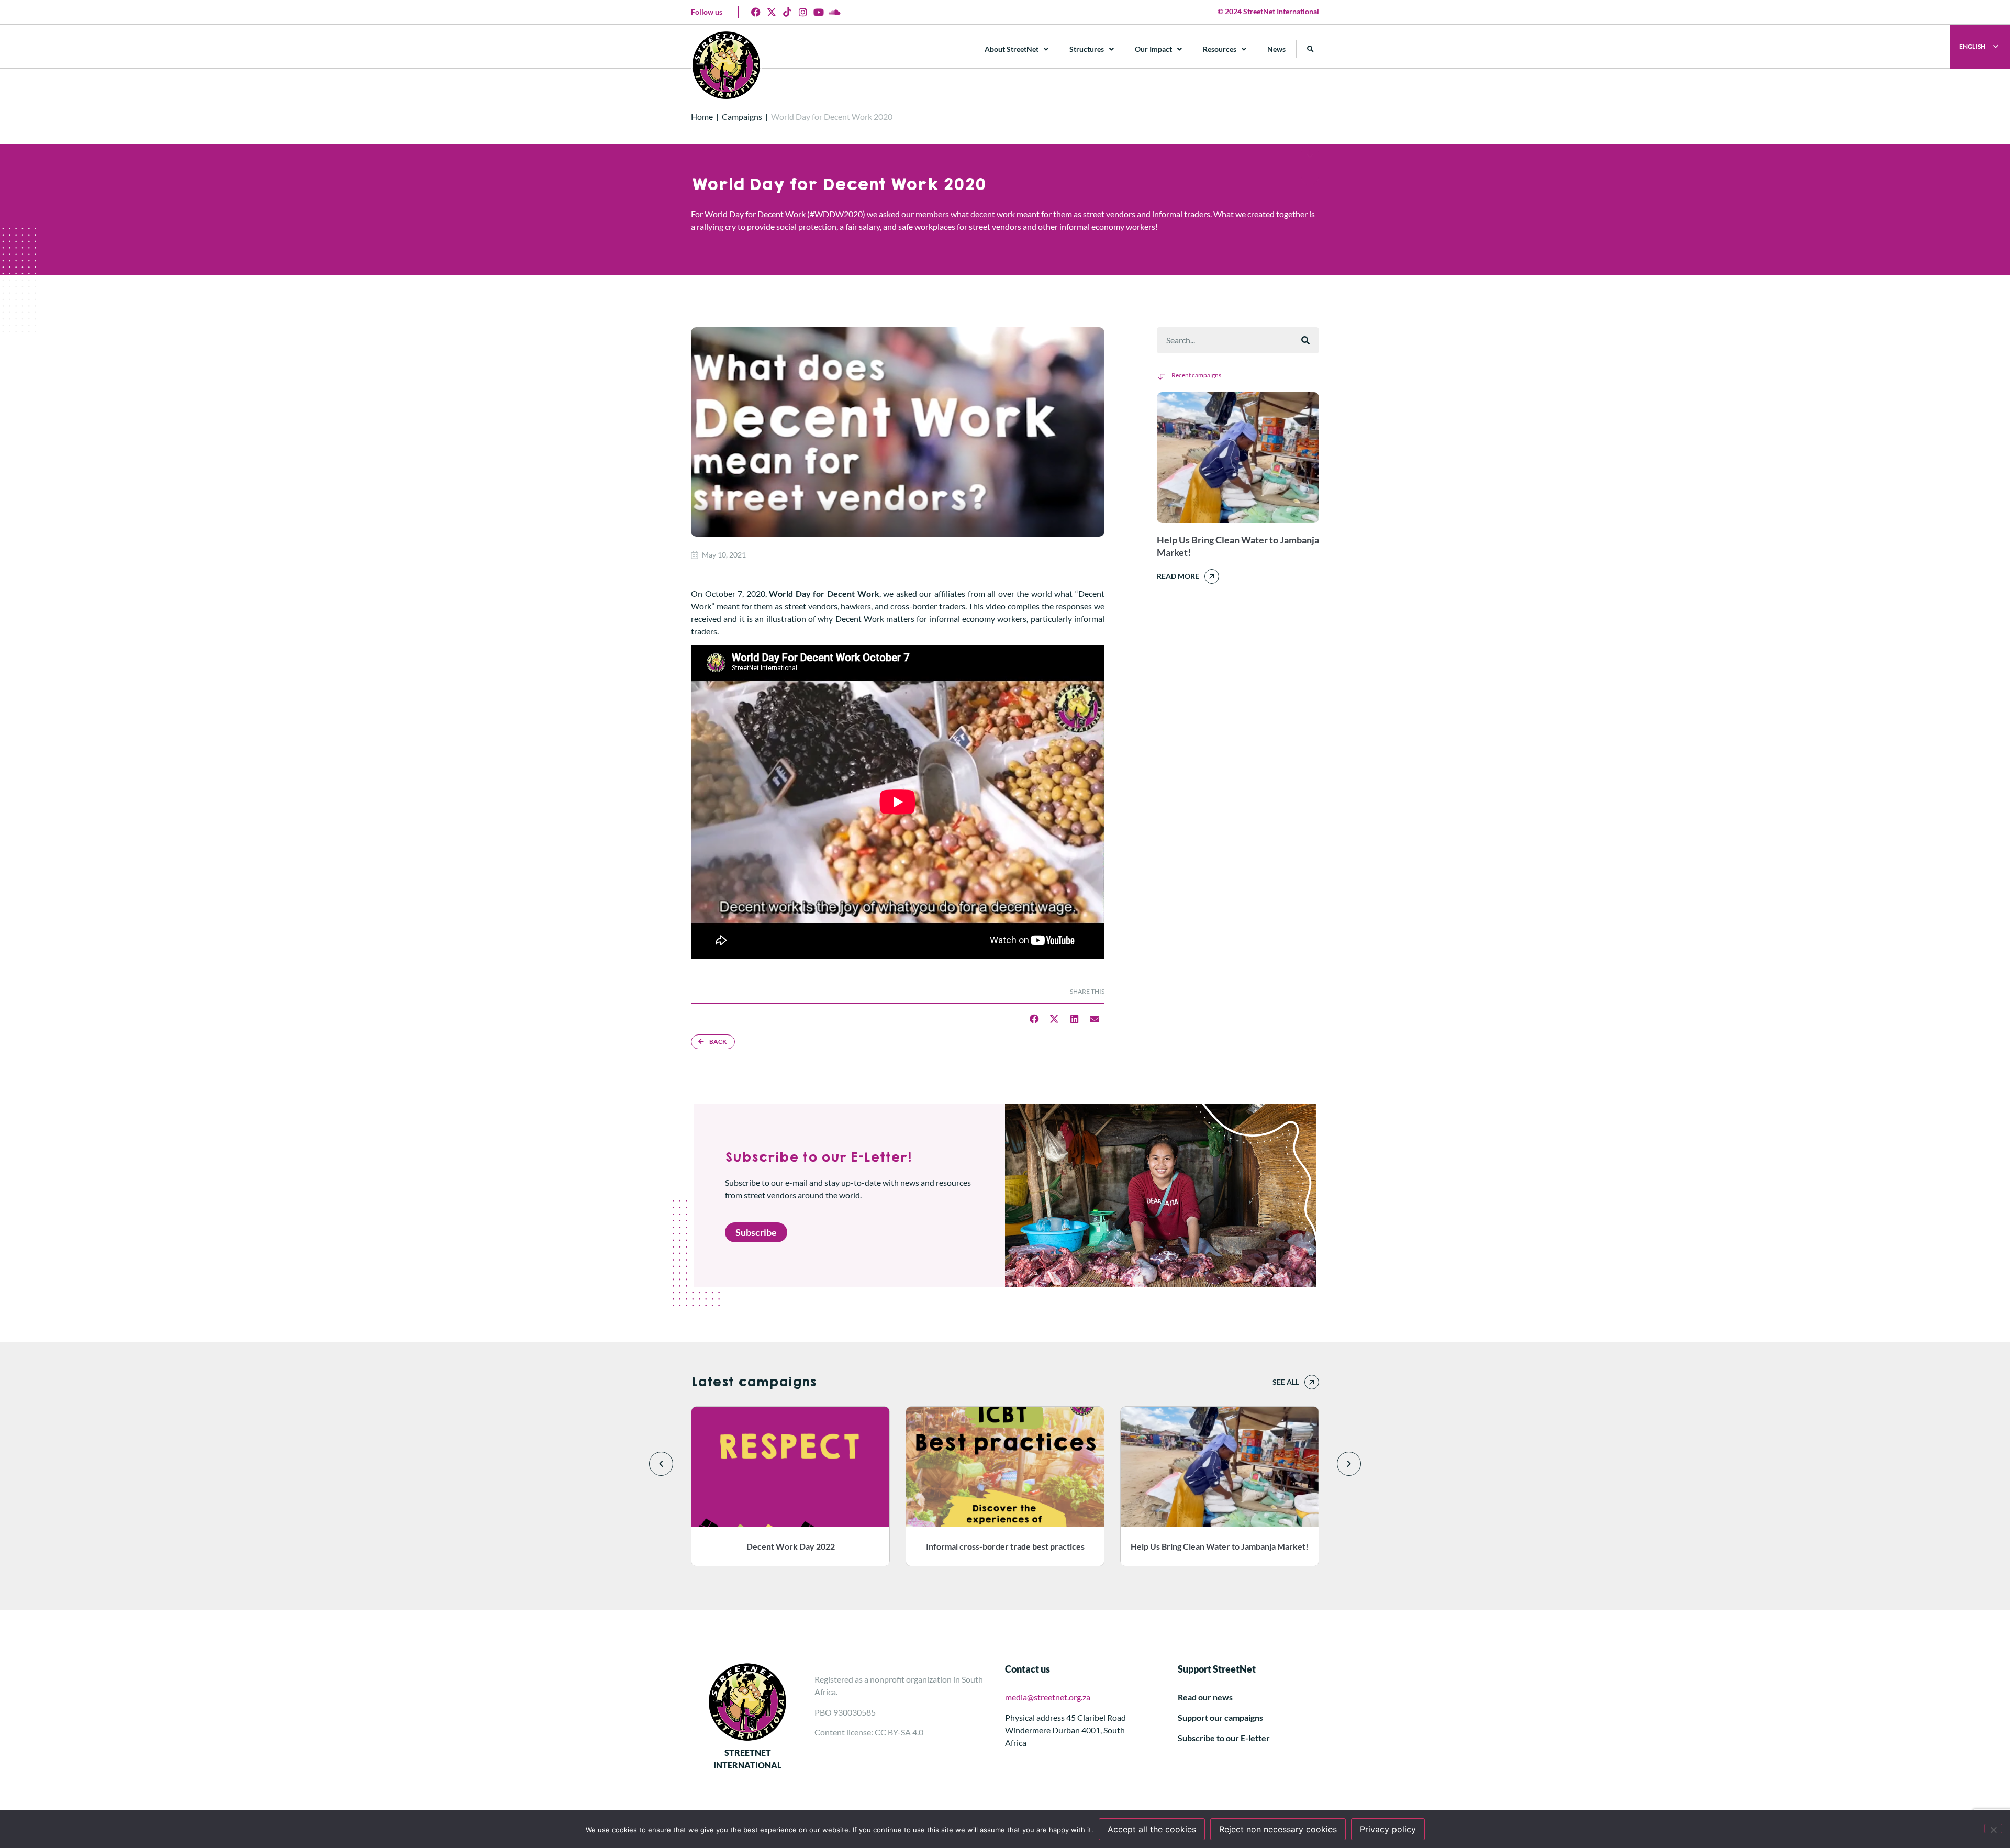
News (1276, 49)
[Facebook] (756, 12)
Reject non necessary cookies (1278, 1829)
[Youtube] (819, 12)
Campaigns (742, 116)
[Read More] (1212, 576)
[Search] (1305, 340)
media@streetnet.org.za (1048, 1697)
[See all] (1312, 1382)
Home (702, 116)
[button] (1310, 49)
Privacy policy (1388, 1829)
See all (1286, 1382)
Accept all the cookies (1152, 1829)
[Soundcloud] (834, 12)
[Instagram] (803, 12)
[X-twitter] (772, 12)
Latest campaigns (753, 1382)
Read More (1178, 576)
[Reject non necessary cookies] (1993, 1829)
